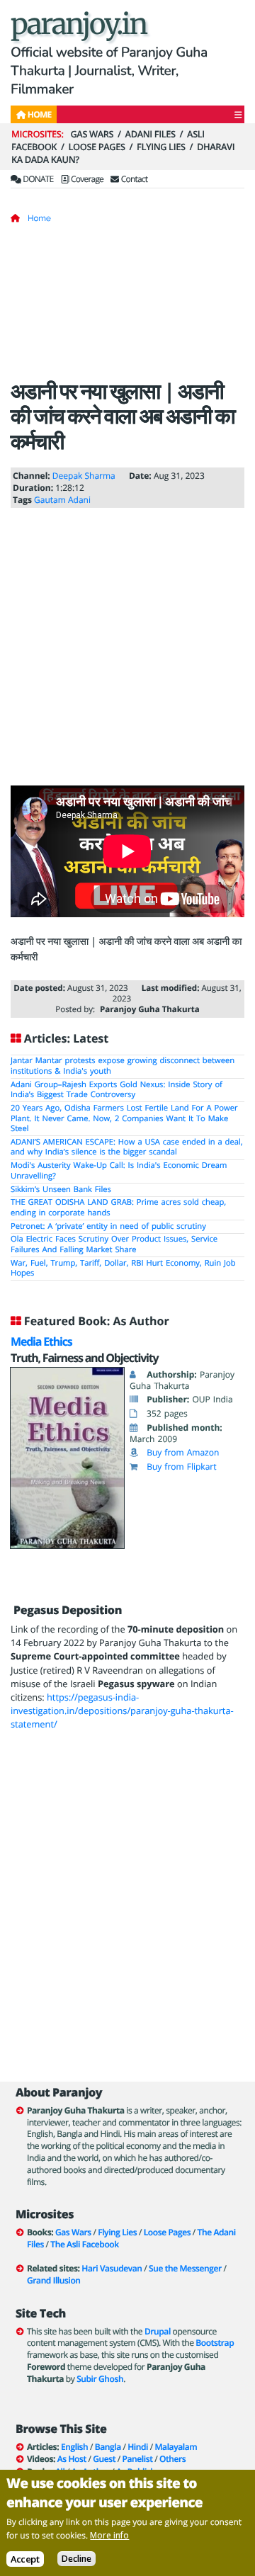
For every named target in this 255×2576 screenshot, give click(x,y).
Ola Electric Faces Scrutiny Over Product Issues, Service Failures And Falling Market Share (114, 1244)
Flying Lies (161, 147)
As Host (72, 2459)
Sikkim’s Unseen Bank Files (61, 1190)
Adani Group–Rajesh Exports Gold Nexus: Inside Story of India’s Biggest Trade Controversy (117, 1090)
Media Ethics (41, 1341)
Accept (25, 2559)
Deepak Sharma (84, 476)
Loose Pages (97, 147)
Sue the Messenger (185, 2268)
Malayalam (176, 2447)
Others (172, 2459)
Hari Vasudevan (112, 2268)
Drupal (158, 2331)
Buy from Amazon (183, 1452)
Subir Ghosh (100, 2379)
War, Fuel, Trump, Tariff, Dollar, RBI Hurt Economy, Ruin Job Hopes (123, 1269)
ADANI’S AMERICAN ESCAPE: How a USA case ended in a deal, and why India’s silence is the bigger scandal (127, 1147)
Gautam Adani (62, 500)
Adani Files (151, 134)
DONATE (37, 179)
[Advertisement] (127, 306)
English (74, 2447)
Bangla (108, 2447)
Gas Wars (92, 134)
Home (39, 218)
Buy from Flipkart (181, 1466)
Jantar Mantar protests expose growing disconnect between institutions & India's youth (123, 1066)
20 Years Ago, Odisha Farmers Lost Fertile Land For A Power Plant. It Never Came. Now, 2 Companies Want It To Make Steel (124, 1118)
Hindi (138, 2447)
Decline (76, 2559)
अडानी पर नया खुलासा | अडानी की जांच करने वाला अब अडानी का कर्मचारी (123, 416)
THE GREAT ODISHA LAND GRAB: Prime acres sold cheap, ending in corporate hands (118, 1208)
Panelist (138, 2459)
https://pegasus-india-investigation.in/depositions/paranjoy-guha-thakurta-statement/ (122, 1710)
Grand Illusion (54, 2280)
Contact (133, 179)
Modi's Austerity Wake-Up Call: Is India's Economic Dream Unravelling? (119, 1171)
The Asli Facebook (84, 2244)
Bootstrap (215, 2343)
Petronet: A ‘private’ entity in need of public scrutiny (108, 1226)
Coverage (86, 179)
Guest (104, 2459)
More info (109, 2535)
